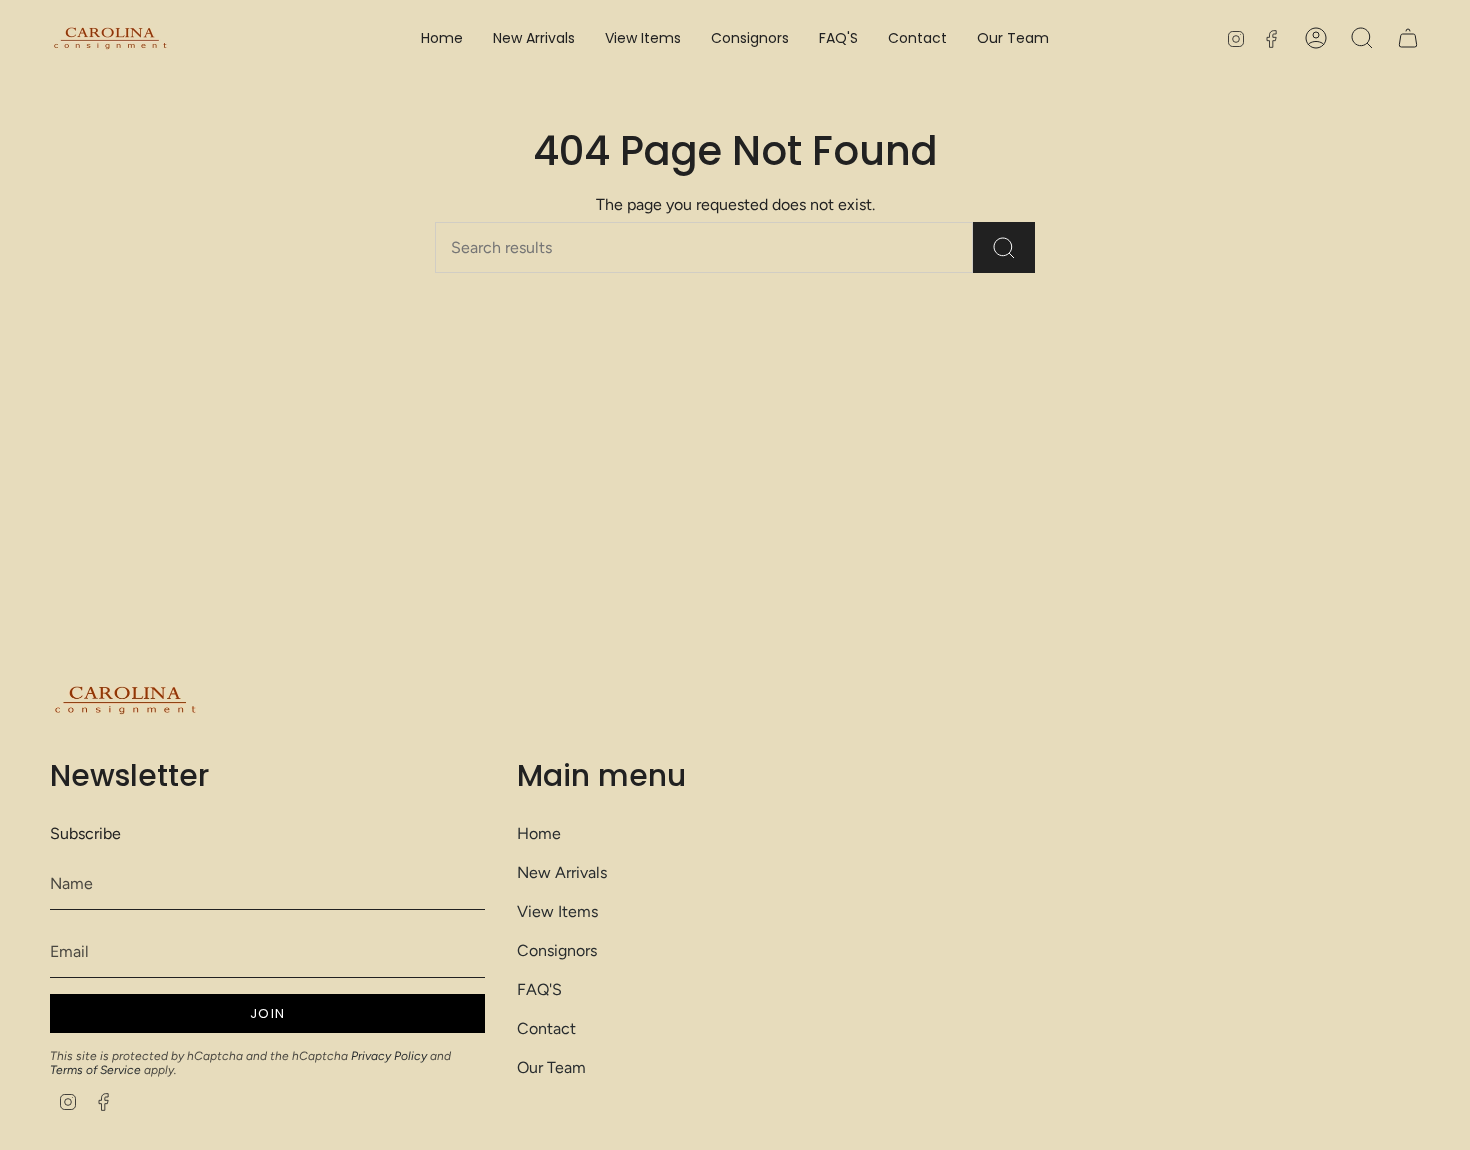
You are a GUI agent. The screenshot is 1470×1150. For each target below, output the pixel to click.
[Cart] (1408, 38)
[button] (643, 38)
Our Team (551, 1067)
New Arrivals (562, 872)
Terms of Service (95, 1070)
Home (539, 833)
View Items (557, 911)
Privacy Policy (389, 1056)
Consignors (557, 950)
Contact (546, 1028)
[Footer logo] (125, 700)
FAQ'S (539, 989)
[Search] (1004, 247)
